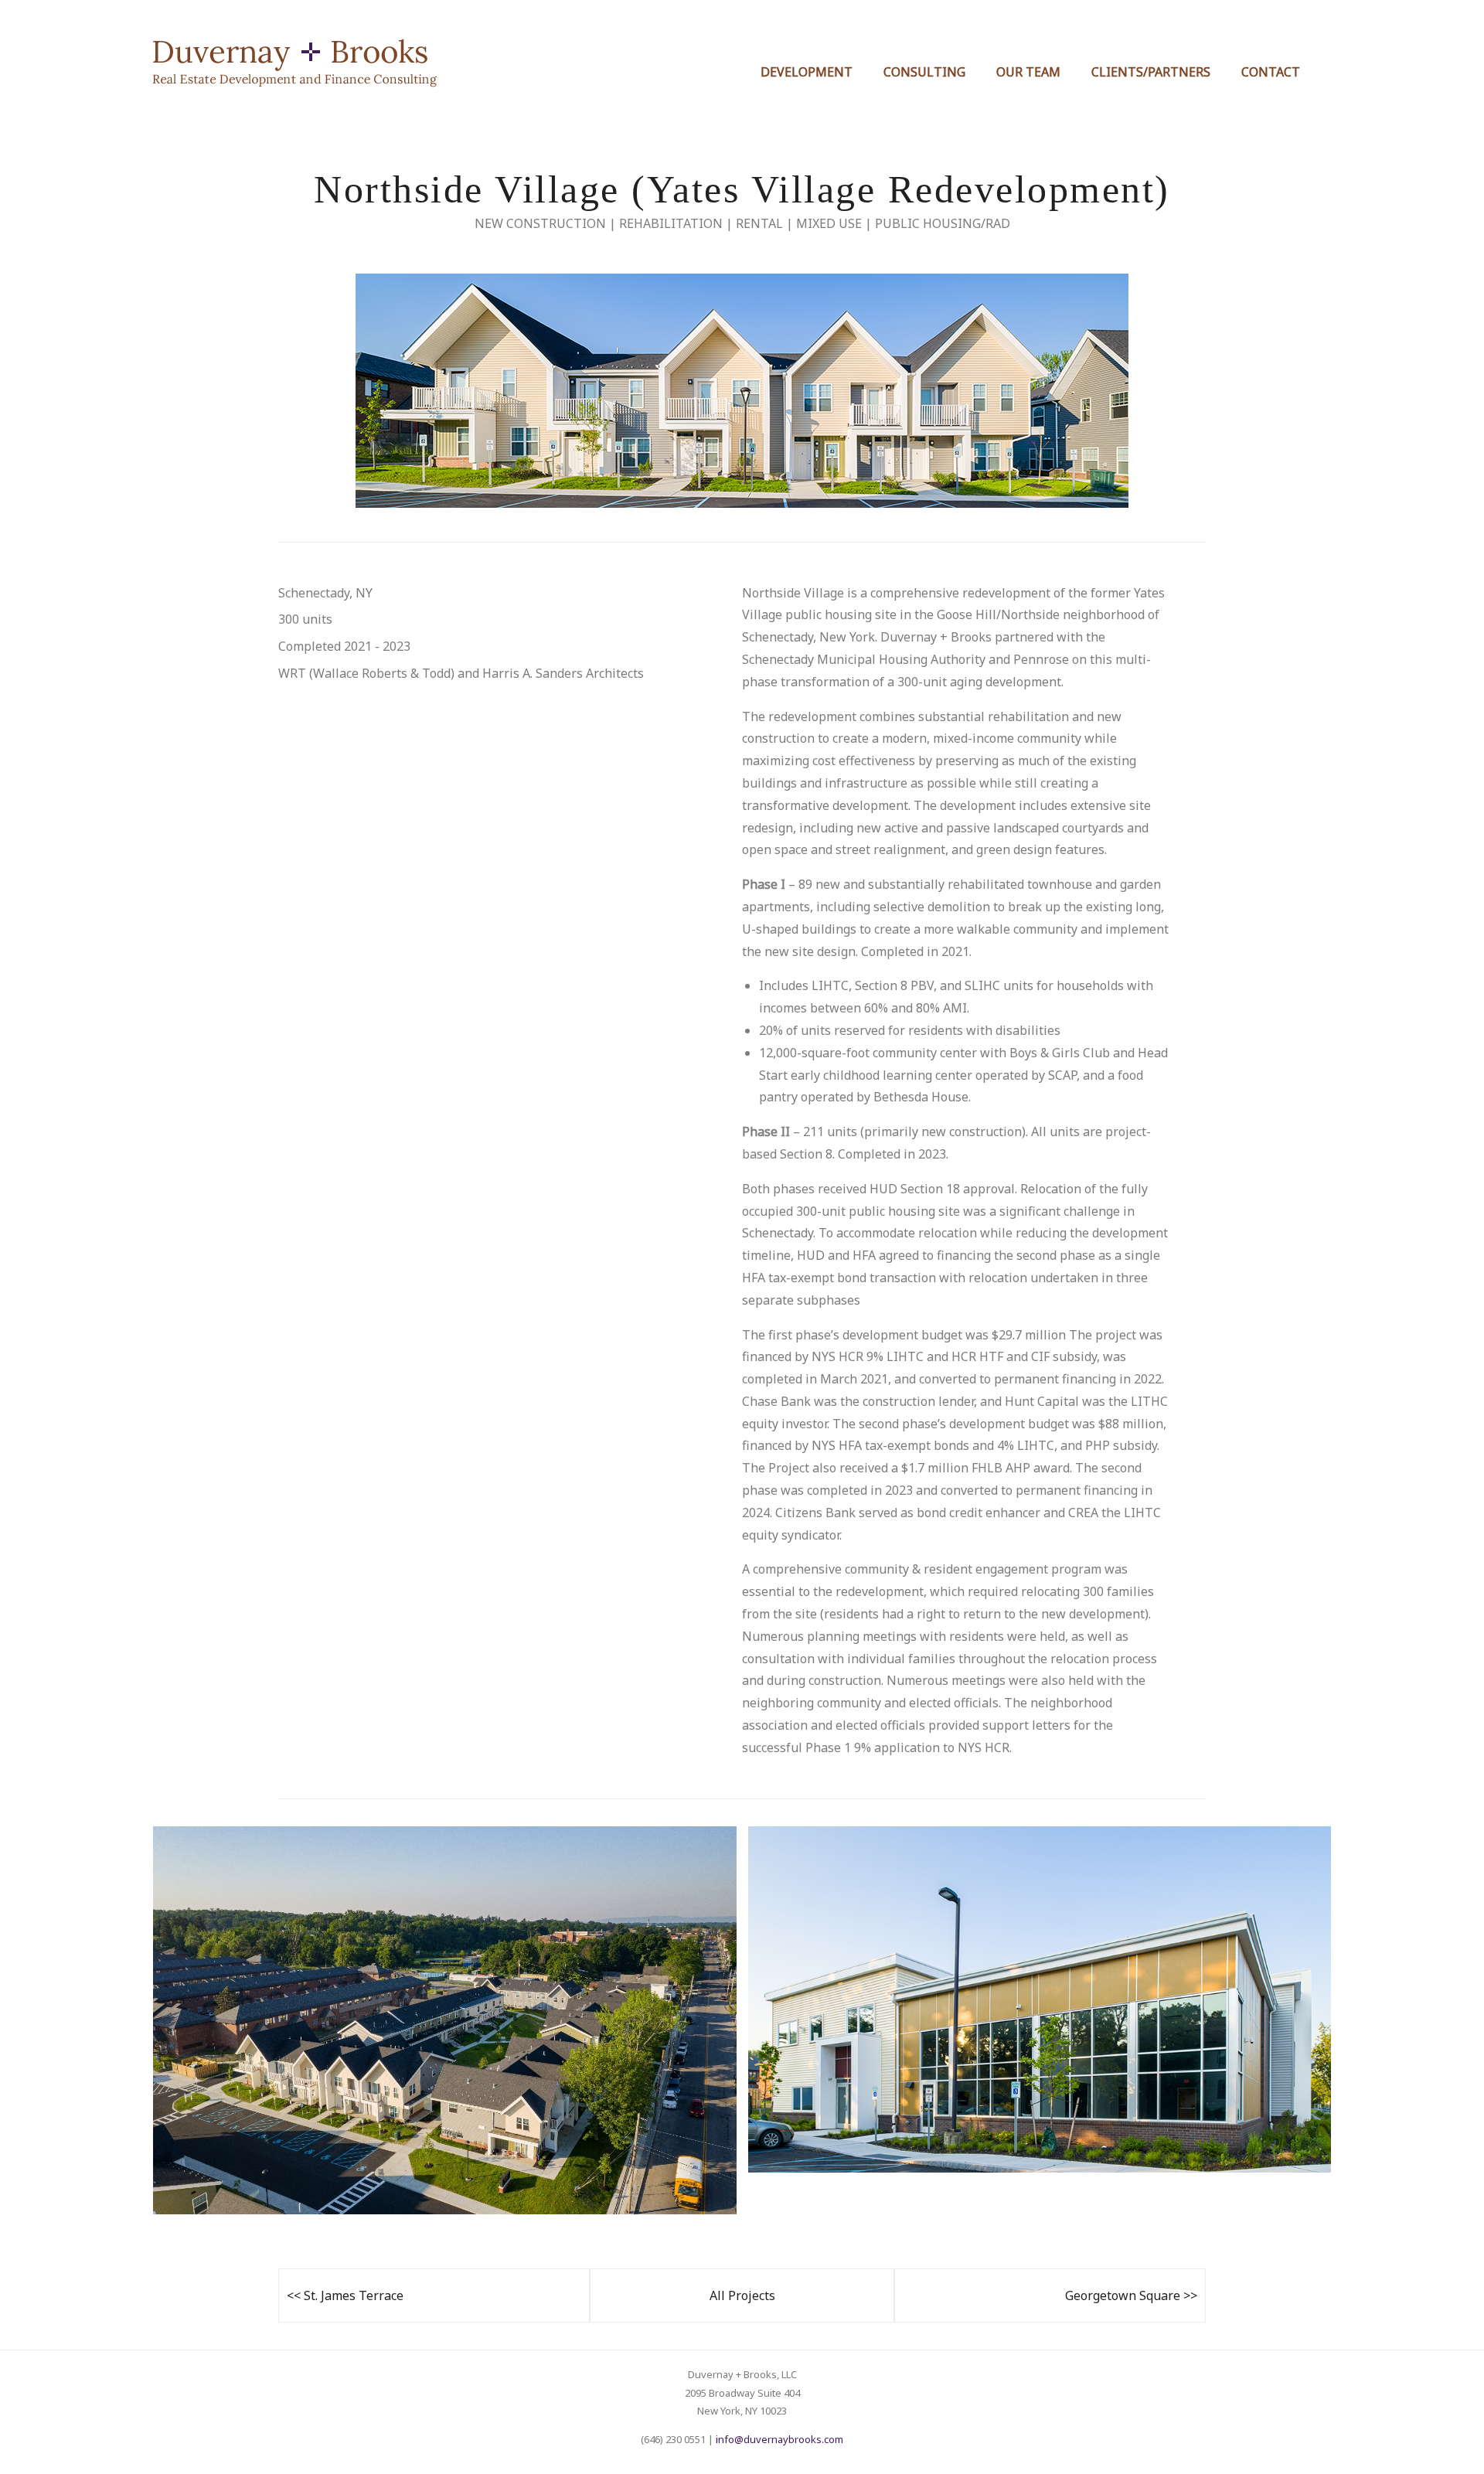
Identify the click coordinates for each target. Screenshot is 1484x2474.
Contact (1271, 72)
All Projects (742, 2295)
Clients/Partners (1151, 72)
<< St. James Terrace (345, 2295)
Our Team (1028, 72)
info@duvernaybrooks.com (779, 2439)
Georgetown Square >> (1131, 2295)
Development (807, 72)
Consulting (924, 72)
